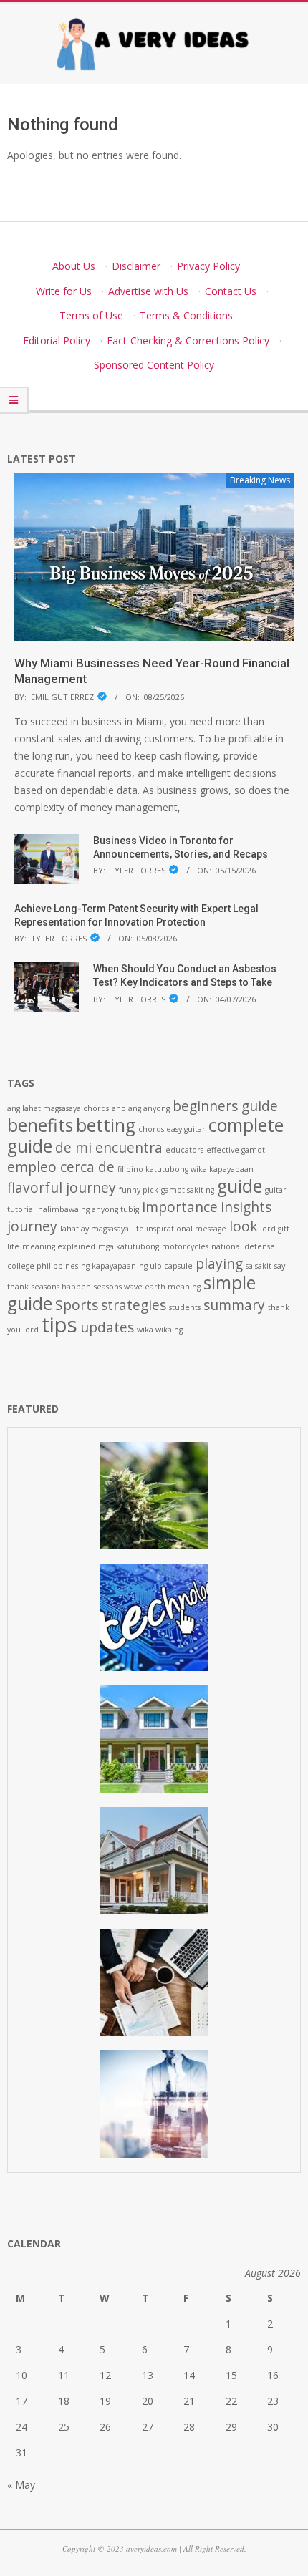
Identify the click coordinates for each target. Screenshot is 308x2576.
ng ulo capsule (166, 1266)
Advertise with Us (148, 291)
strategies (134, 1305)
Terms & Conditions (186, 315)
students (185, 1307)
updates (107, 1327)
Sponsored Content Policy (154, 365)
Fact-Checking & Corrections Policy (188, 340)
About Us (74, 266)
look (243, 1226)
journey (32, 1226)
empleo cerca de (61, 1167)
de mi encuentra (109, 1148)
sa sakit (259, 1266)
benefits (40, 1125)
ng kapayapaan (109, 1266)
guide (240, 1186)
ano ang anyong (141, 1108)
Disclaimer (136, 266)
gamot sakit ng (188, 1190)
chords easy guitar (172, 1129)
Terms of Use (91, 315)
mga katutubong (129, 1246)
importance (180, 1207)
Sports (77, 1305)
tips (59, 1325)
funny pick (139, 1190)
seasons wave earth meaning (147, 1287)
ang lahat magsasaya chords (58, 1108)
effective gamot (236, 1150)
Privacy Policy (208, 266)
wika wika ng (160, 1330)
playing (219, 1264)
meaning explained (59, 1246)
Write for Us (64, 291)
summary (234, 1305)
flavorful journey (62, 1188)
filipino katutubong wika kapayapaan (186, 1169)
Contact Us (231, 291)
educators (184, 1150)
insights (246, 1207)
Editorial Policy (57, 340)
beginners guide (225, 1106)
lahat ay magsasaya (95, 1229)
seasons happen (61, 1287)
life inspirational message (179, 1229)
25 (64, 2427)
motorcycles (185, 1246)
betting (106, 1125)
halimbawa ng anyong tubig (88, 1209)
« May (21, 2485)
